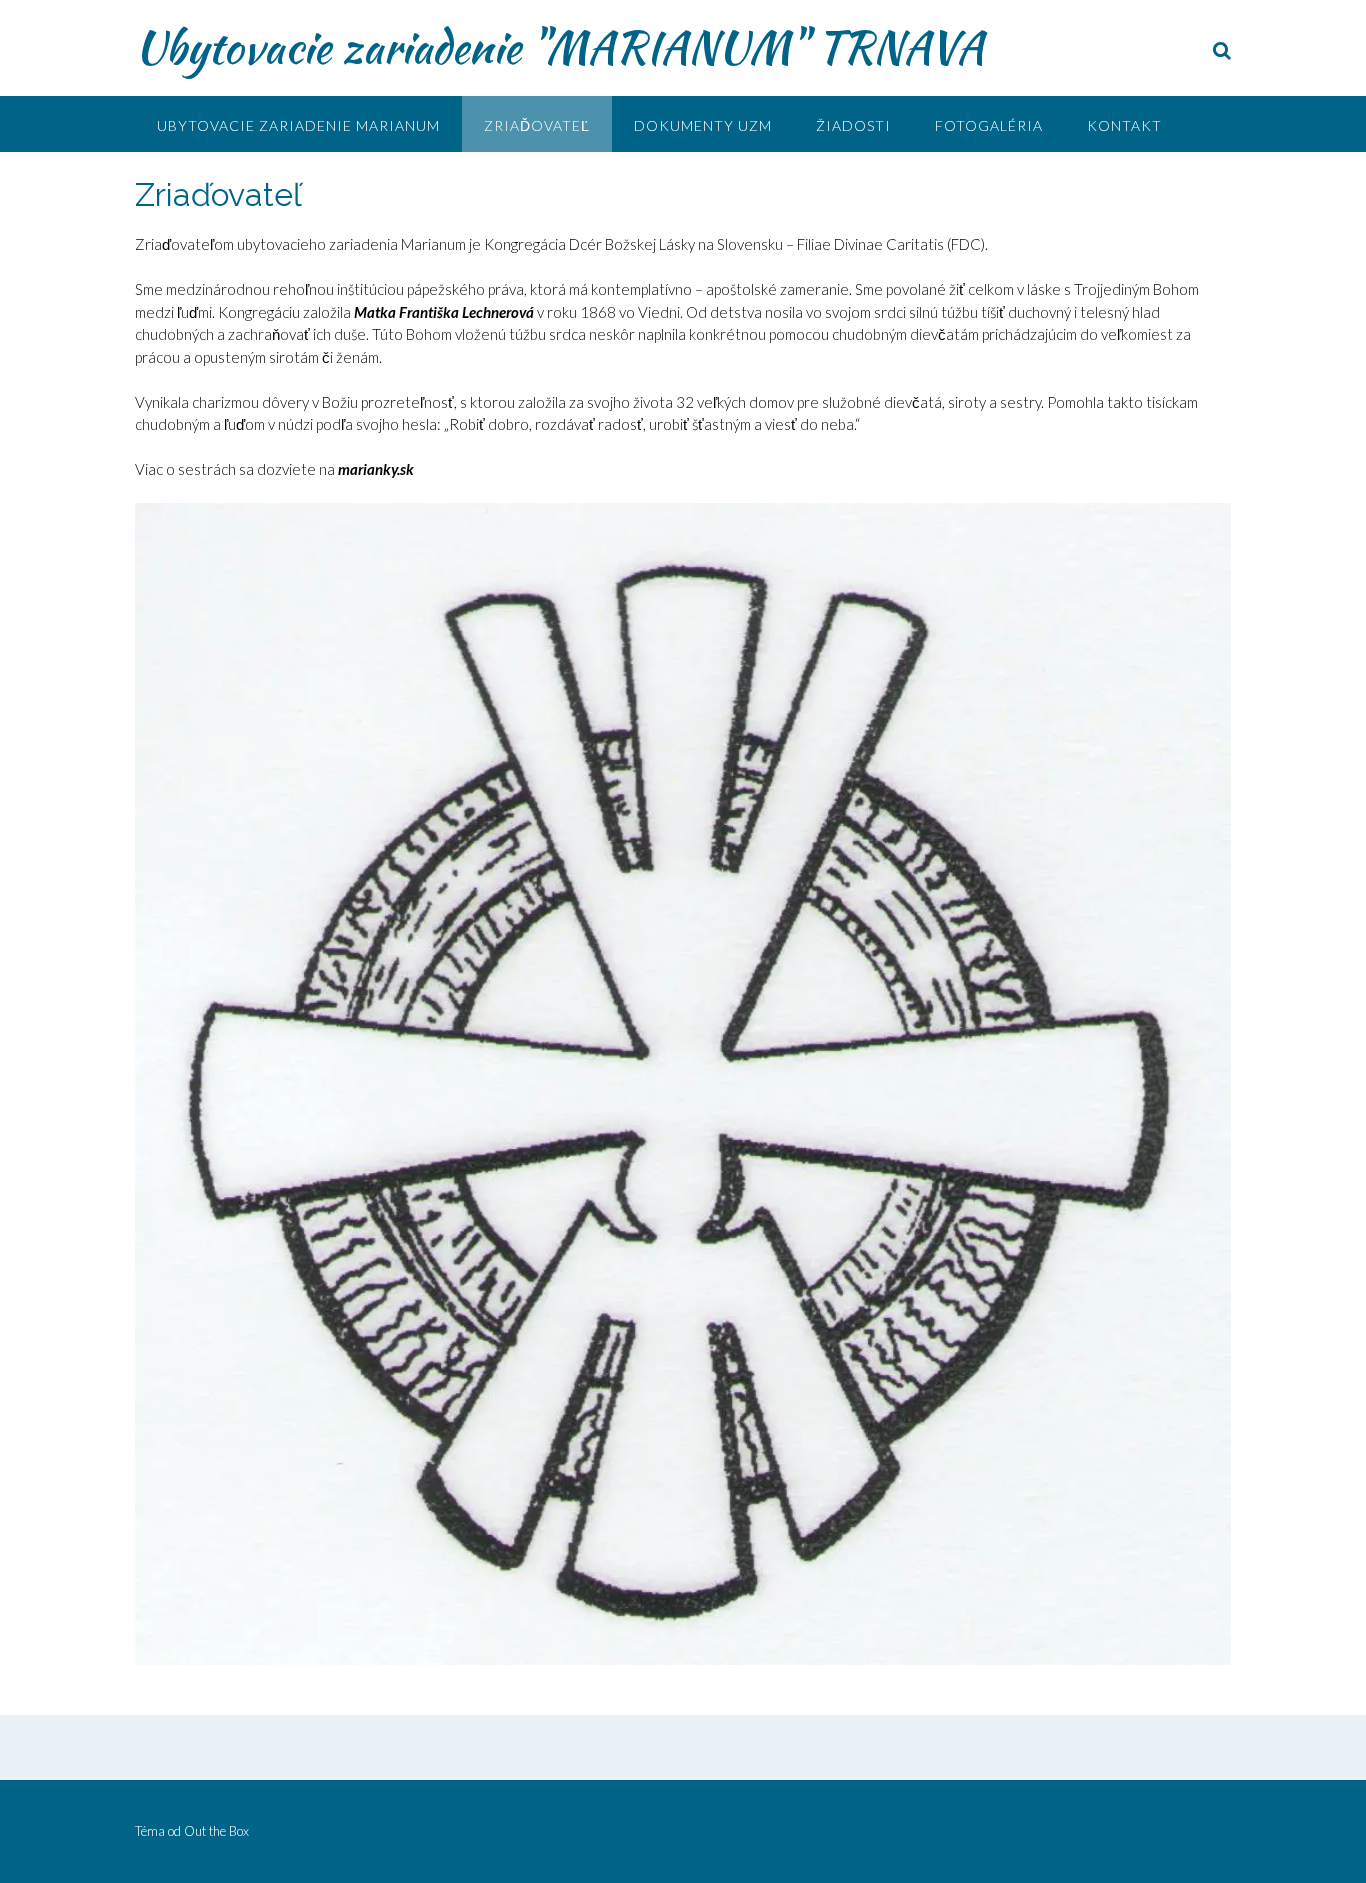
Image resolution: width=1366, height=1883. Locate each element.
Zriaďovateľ (537, 125)
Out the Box (216, 1831)
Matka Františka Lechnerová (444, 312)
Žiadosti (853, 125)
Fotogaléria (989, 125)
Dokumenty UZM (703, 125)
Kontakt (1124, 125)
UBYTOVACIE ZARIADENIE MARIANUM (298, 125)
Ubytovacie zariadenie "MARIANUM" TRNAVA (559, 47)
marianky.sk (376, 469)
